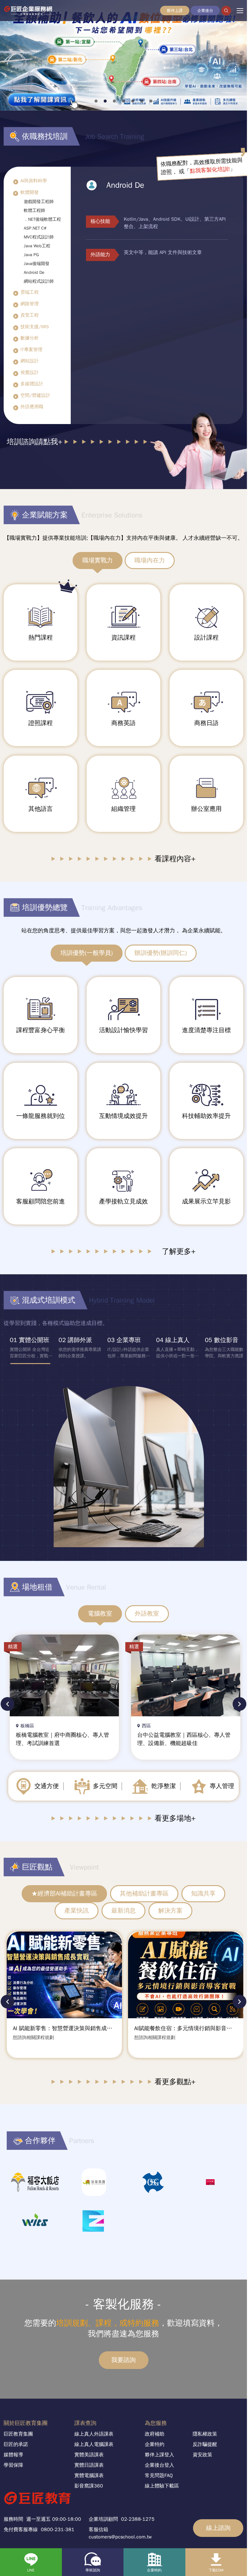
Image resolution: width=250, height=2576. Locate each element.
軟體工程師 (34, 210)
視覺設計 (30, 372)
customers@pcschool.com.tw (120, 2536)
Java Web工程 (37, 246)
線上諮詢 (218, 2527)
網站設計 (30, 361)
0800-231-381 (58, 2528)
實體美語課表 (89, 2454)
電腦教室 (100, 1614)
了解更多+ (179, 1251)
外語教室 (147, 1614)
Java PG (31, 255)
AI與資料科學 (34, 181)
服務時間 (13, 2518)
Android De (34, 272)
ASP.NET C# (35, 228)
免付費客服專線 (21, 2528)
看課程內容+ (175, 859)
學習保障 (13, 2464)
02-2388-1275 (138, 2518)
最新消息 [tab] (123, 1911)
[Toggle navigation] (240, 11)
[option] (28, 1350)
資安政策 (202, 2454)
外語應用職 (32, 407)
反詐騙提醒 (205, 2444)
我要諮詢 (123, 2359)
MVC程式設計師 (39, 237)
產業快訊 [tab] (77, 1911)
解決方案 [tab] (170, 1911)
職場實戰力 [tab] (98, 560)
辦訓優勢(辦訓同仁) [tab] (161, 953)
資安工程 (30, 315)
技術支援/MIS (35, 327)
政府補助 (155, 2433)
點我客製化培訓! (210, 170)
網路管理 (30, 304)
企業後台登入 (159, 2464)
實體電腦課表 (89, 2475)
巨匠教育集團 (18, 2433)
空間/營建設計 (35, 395)
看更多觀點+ (175, 2081)
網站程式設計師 (39, 281)
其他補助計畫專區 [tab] (144, 1894)
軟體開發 (30, 192)
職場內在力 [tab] (150, 560)
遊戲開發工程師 (39, 202)
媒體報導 (13, 2454)
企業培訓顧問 (103, 2518)
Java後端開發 (37, 264)
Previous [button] (7, 1704)
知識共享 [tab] (203, 1894)
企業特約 (155, 2444)
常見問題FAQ (159, 2475)
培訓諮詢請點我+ (34, 442)
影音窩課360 (89, 2485)
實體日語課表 (89, 2464)
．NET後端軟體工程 (42, 219)
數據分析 (30, 338)
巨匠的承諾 (16, 2444)
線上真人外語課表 (94, 2433)
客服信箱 (98, 2528)
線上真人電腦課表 (94, 2444)
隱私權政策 (205, 2433)
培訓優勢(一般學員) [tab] (87, 953)
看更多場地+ (175, 1818)
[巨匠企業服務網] (34, 11)
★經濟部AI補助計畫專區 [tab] (64, 1894)
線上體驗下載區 (162, 2485)
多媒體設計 (32, 384)
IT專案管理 (31, 350)
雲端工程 (30, 292)
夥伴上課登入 (159, 2454)
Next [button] (239, 1704)
